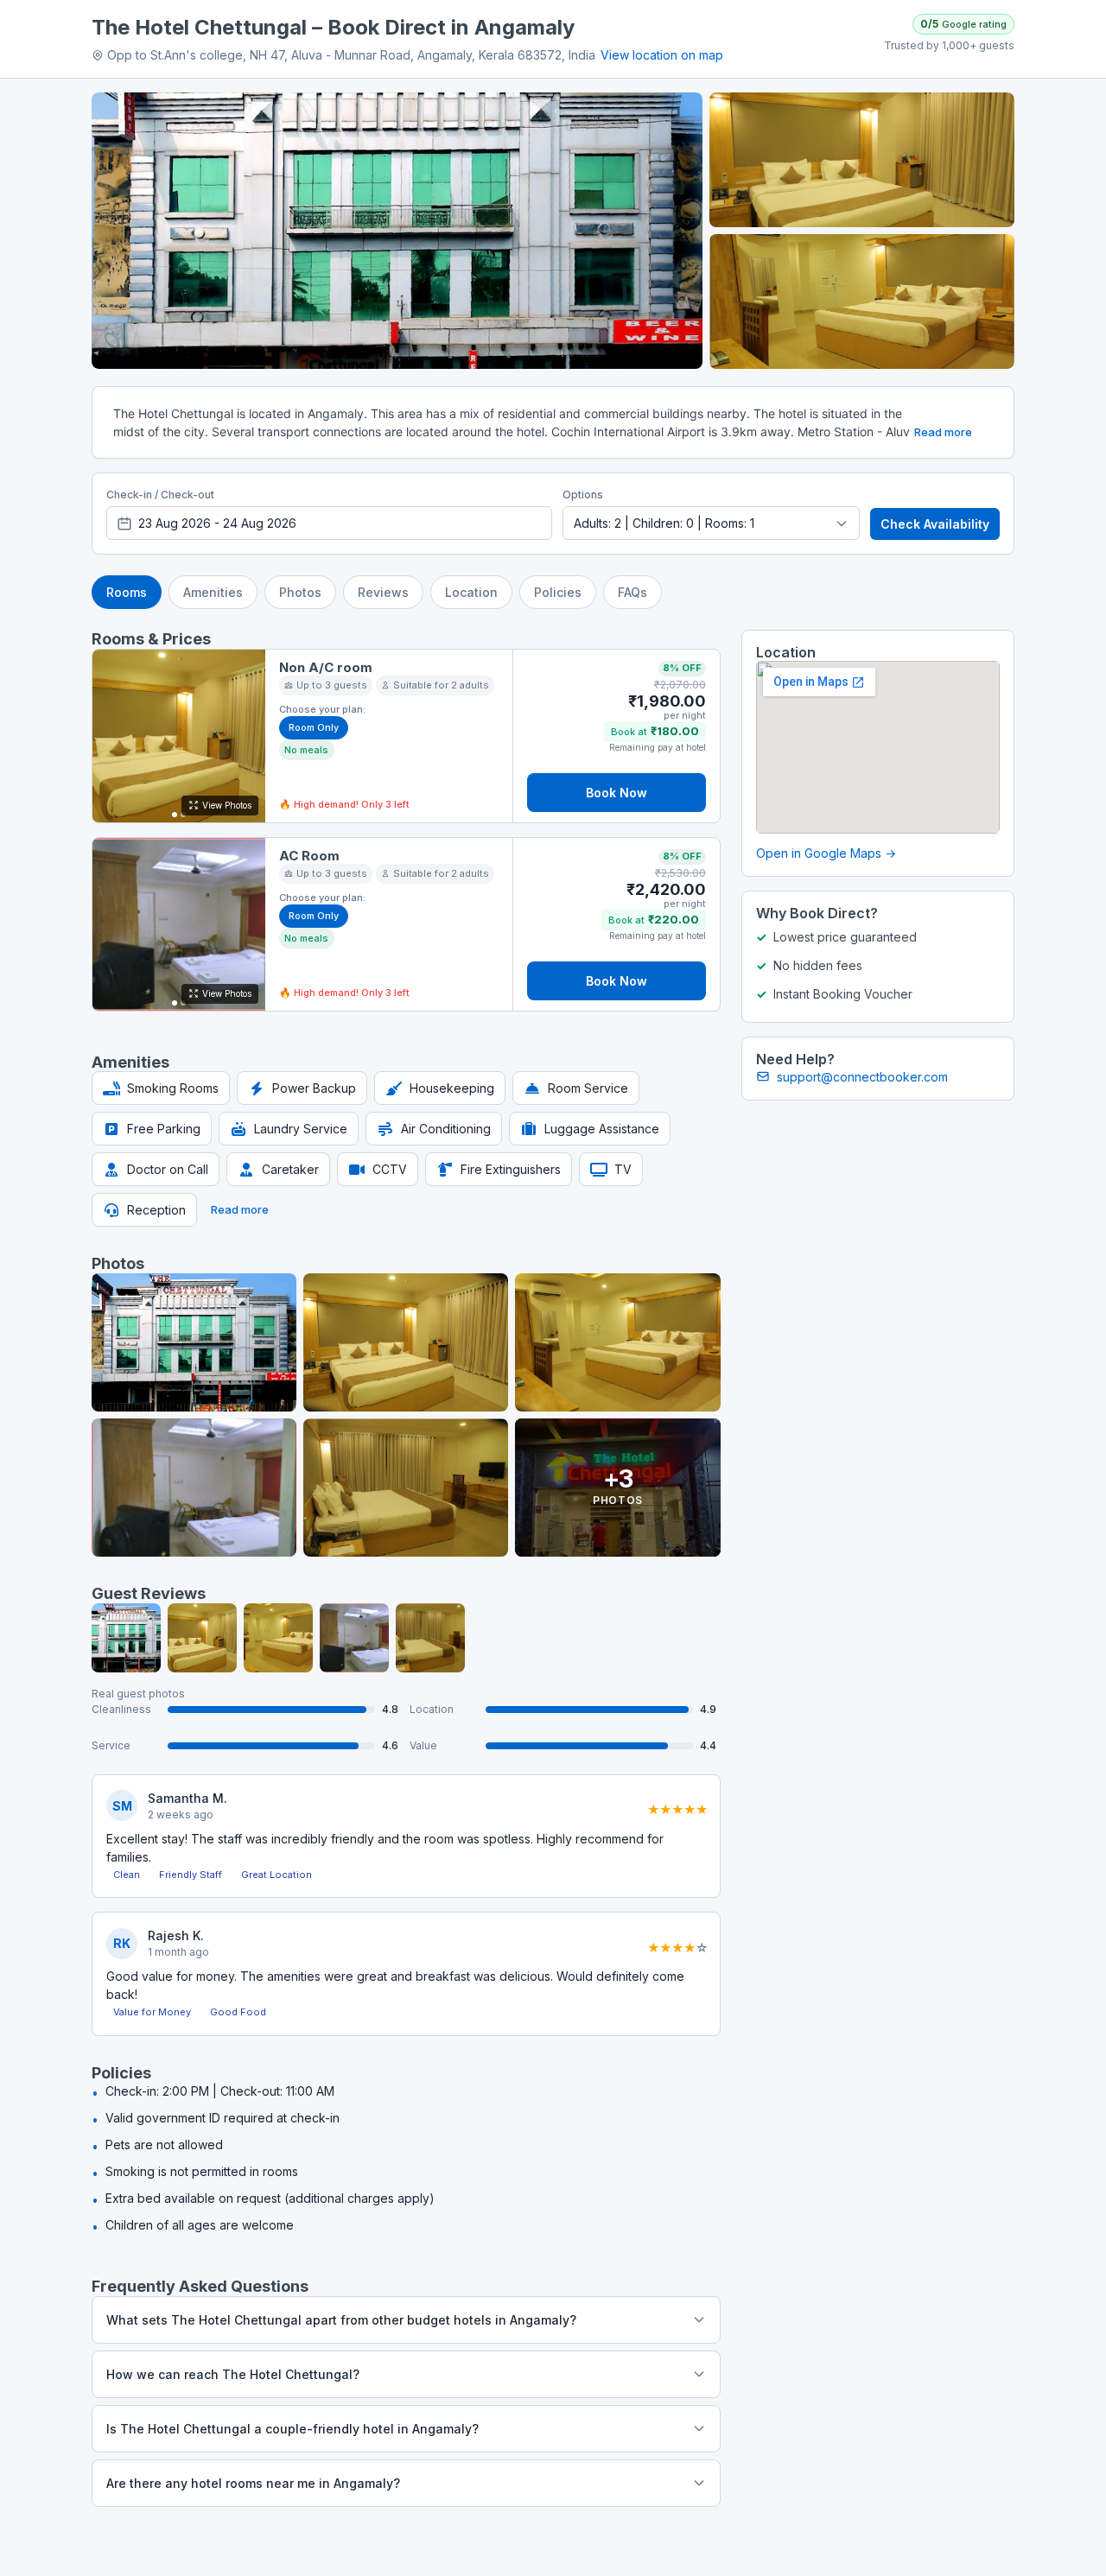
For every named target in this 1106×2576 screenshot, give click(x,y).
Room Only (314, 727)
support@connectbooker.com (862, 1077)
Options (583, 495)
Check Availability (935, 524)
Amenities (213, 592)
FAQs (632, 592)
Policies (558, 592)
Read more (943, 432)
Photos (300, 592)
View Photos (227, 805)
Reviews (383, 592)
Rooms (127, 592)
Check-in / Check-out (160, 495)
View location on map (662, 55)
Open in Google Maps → (826, 853)
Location (471, 592)
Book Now (617, 793)
